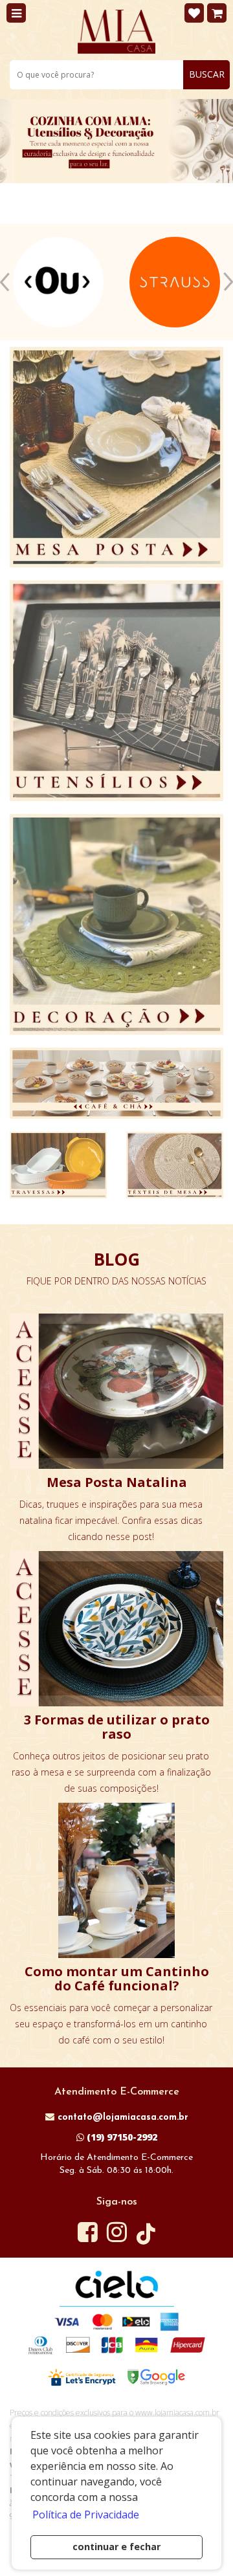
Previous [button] (5, 282)
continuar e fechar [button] (116, 2547)
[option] (58, 282)
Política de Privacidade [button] (86, 2515)
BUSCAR (207, 74)
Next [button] (228, 282)
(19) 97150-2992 (121, 2137)
